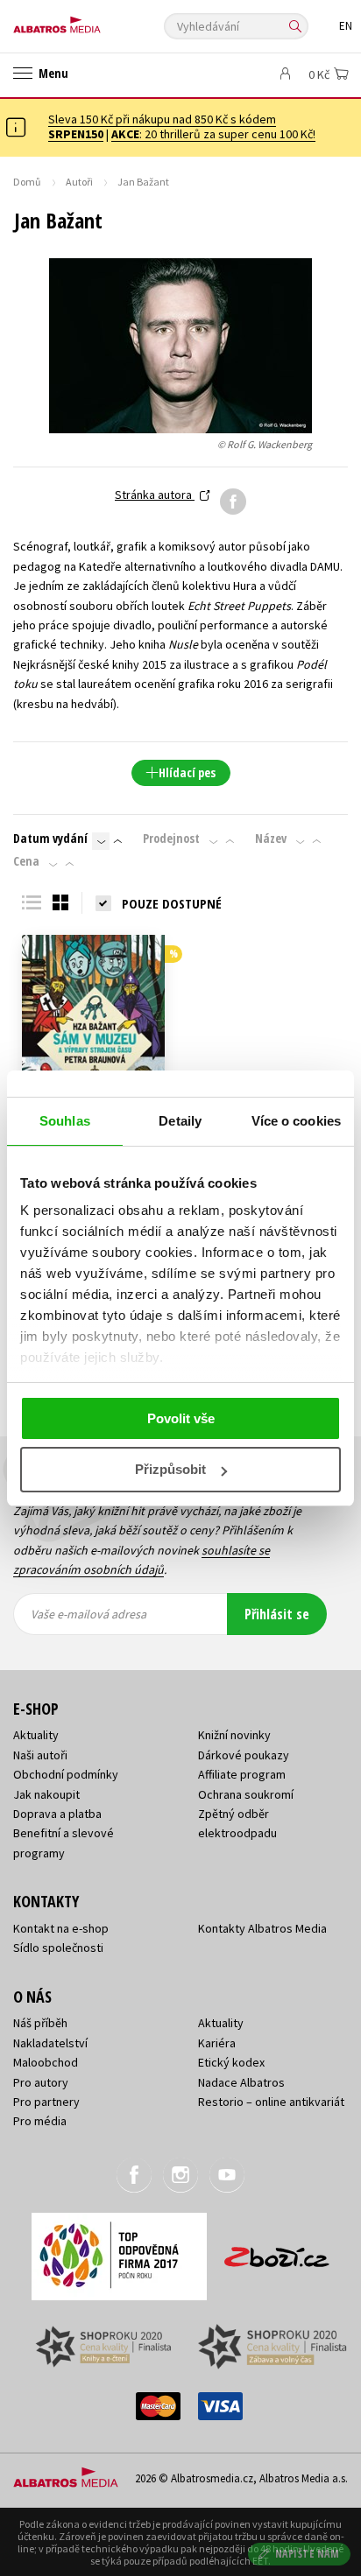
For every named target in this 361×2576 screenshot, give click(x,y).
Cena (26, 861)
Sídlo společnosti (58, 1948)
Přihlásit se (277, 1614)
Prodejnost (171, 839)
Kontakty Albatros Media (262, 1928)
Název (271, 839)
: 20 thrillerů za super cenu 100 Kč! (213, 134)
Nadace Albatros (241, 2082)
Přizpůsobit (170, 1469)
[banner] (92, 21)
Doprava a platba (57, 1814)
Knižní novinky (234, 1735)
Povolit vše (181, 1418)
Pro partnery (46, 2102)
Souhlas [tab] (65, 1121)
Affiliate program (242, 1774)
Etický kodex (231, 2062)
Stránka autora (155, 495)
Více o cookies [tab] (296, 1121)
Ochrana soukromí (246, 1794)
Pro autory (41, 2082)
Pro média (40, 2121)
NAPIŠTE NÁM (308, 2554)
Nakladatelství (50, 2043)
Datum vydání (50, 839)
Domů (27, 182)
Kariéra (217, 2043)
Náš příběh (40, 2023)
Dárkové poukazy (244, 1755)
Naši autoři (40, 1755)
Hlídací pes (187, 772)
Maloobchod (46, 2062)
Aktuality (36, 1735)
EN (346, 26)
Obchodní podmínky (66, 1774)
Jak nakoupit (46, 1794)
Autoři (79, 182)
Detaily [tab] (180, 1121)
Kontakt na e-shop (61, 1928)
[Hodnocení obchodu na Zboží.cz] (277, 2251)
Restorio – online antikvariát (271, 2102)
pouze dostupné (172, 903)
